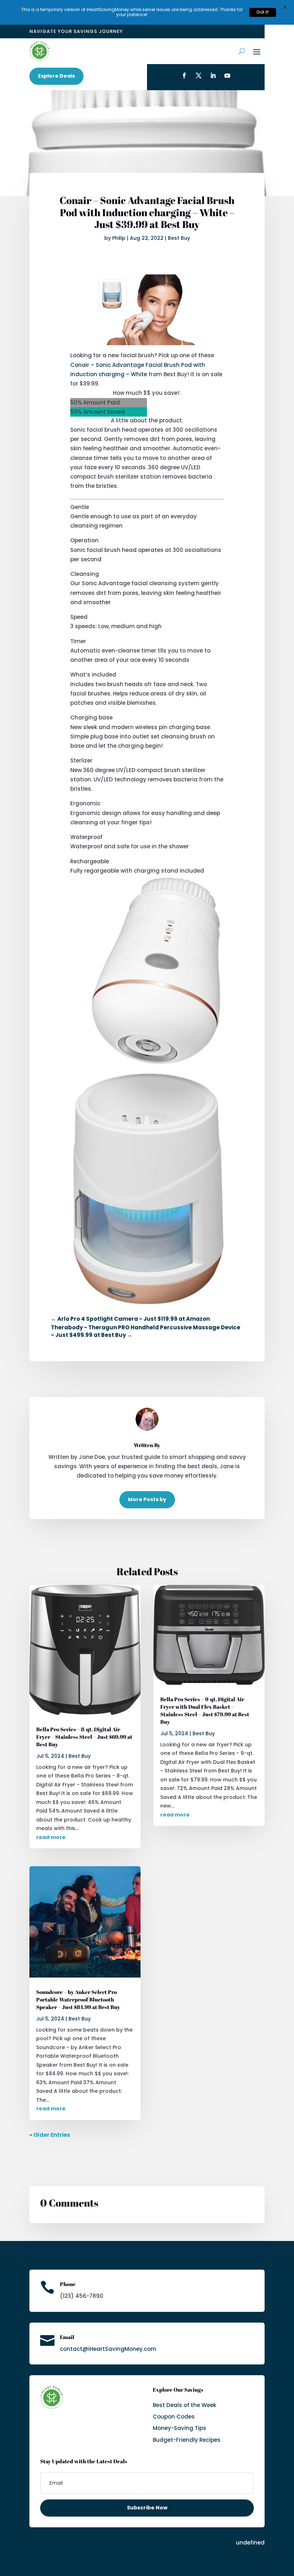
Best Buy (179, 238)
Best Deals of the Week (184, 2405)
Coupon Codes (174, 2417)
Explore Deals (56, 76)
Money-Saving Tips (179, 2428)
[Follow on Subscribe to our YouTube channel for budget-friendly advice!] (227, 76)
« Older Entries (50, 2135)
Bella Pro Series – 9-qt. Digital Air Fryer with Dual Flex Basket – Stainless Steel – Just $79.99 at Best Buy (205, 1710)
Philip (119, 238)
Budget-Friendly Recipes (187, 2440)
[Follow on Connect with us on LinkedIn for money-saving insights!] (213, 76)
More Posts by (147, 1499)
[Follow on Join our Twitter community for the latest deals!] (199, 76)
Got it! (263, 12)
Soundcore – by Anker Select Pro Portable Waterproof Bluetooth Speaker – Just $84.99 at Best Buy (78, 1999)
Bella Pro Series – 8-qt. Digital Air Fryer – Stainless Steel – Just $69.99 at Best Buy (84, 1737)
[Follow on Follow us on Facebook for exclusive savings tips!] (184, 76)
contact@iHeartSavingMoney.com (108, 2349)
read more (51, 1837)
